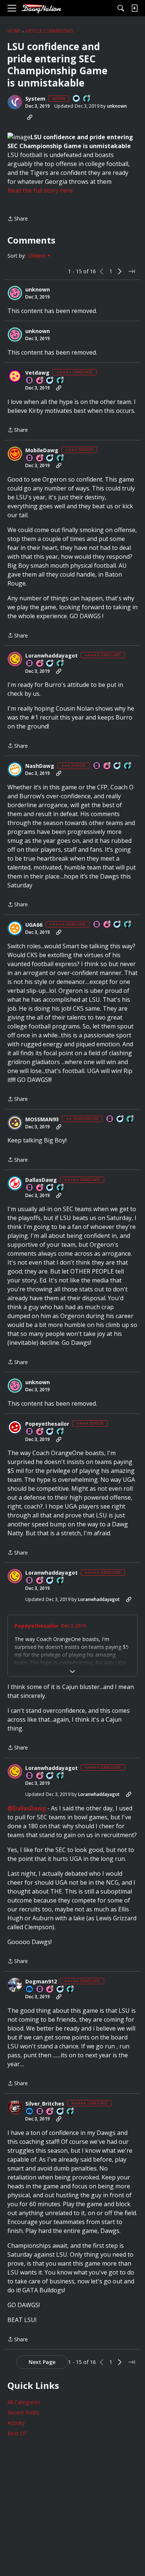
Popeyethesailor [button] (47, 1424)
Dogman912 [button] (41, 1982)
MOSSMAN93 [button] (42, 1119)
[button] (15, 102)
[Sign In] (134, 8)
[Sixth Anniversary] (40, 381)
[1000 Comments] (50, 381)
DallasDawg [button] (41, 1180)
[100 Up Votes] (128, 766)
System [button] (35, 99)
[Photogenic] (30, 1990)
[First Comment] (77, 99)
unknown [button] (117, 106)
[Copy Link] (30, 117)
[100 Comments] (50, 458)
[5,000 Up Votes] (61, 664)
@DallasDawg (27, 1808)
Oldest (38, 256)
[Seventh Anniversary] (40, 664)
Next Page (42, 2362)
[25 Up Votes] (87, 99)
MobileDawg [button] (42, 450)
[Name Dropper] (30, 381)
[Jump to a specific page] (132, 271)
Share (18, 219)
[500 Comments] (61, 1990)
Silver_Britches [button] (45, 2104)
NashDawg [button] (40, 766)
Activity (16, 2423)
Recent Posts (23, 2412)
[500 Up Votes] (61, 458)
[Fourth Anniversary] (40, 1432)
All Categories (24, 2402)
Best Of (17, 2433)
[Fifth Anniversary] (107, 766)
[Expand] (72, 1672)
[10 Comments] (117, 766)
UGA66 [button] (34, 925)
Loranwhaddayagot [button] (51, 656)
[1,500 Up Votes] (61, 381)
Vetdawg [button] (37, 373)
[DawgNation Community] (41, 8)
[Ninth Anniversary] (50, 2112)
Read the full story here (40, 190)
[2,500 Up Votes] (71, 2112)
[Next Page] (120, 271)
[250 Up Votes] (61, 1432)
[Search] (121, 8)
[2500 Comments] (117, 925)
